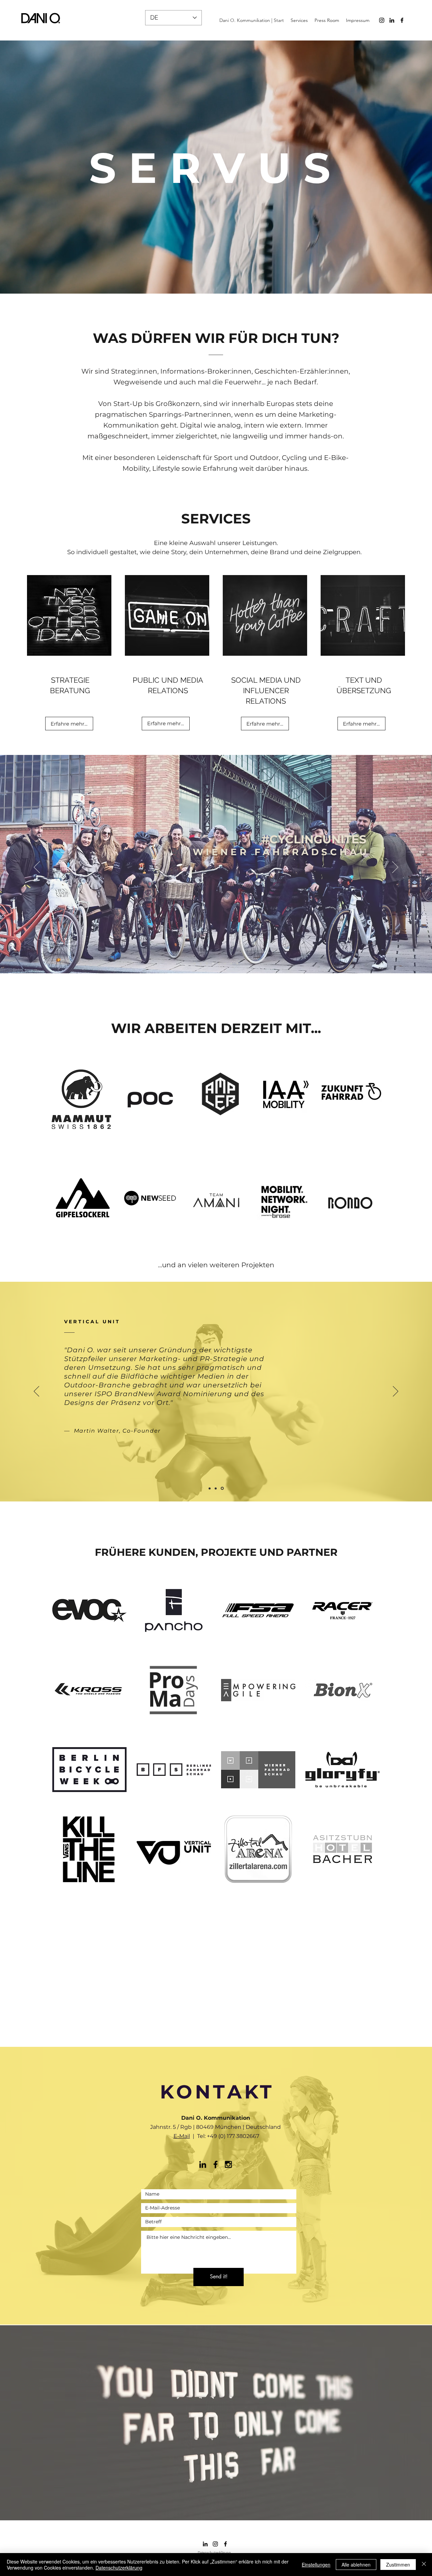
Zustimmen (398, 2565)
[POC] (195, 964)
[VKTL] (219, 964)
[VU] (223, 1488)
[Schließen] (424, 2565)
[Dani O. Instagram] (382, 20)
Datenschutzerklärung (119, 2568)
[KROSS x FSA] (237, 964)
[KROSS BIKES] (216, 1488)
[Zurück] (37, 868)
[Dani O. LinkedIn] (203, 2164)
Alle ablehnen (356, 2565)
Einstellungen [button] (316, 2565)
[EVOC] (225, 964)
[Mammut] (201, 964)
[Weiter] (395, 868)
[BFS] (231, 964)
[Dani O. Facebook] (215, 2164)
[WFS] (213, 964)
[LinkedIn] (392, 20)
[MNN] (207, 964)
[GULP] (210, 1488)
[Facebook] (402, 20)
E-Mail (182, 2136)
